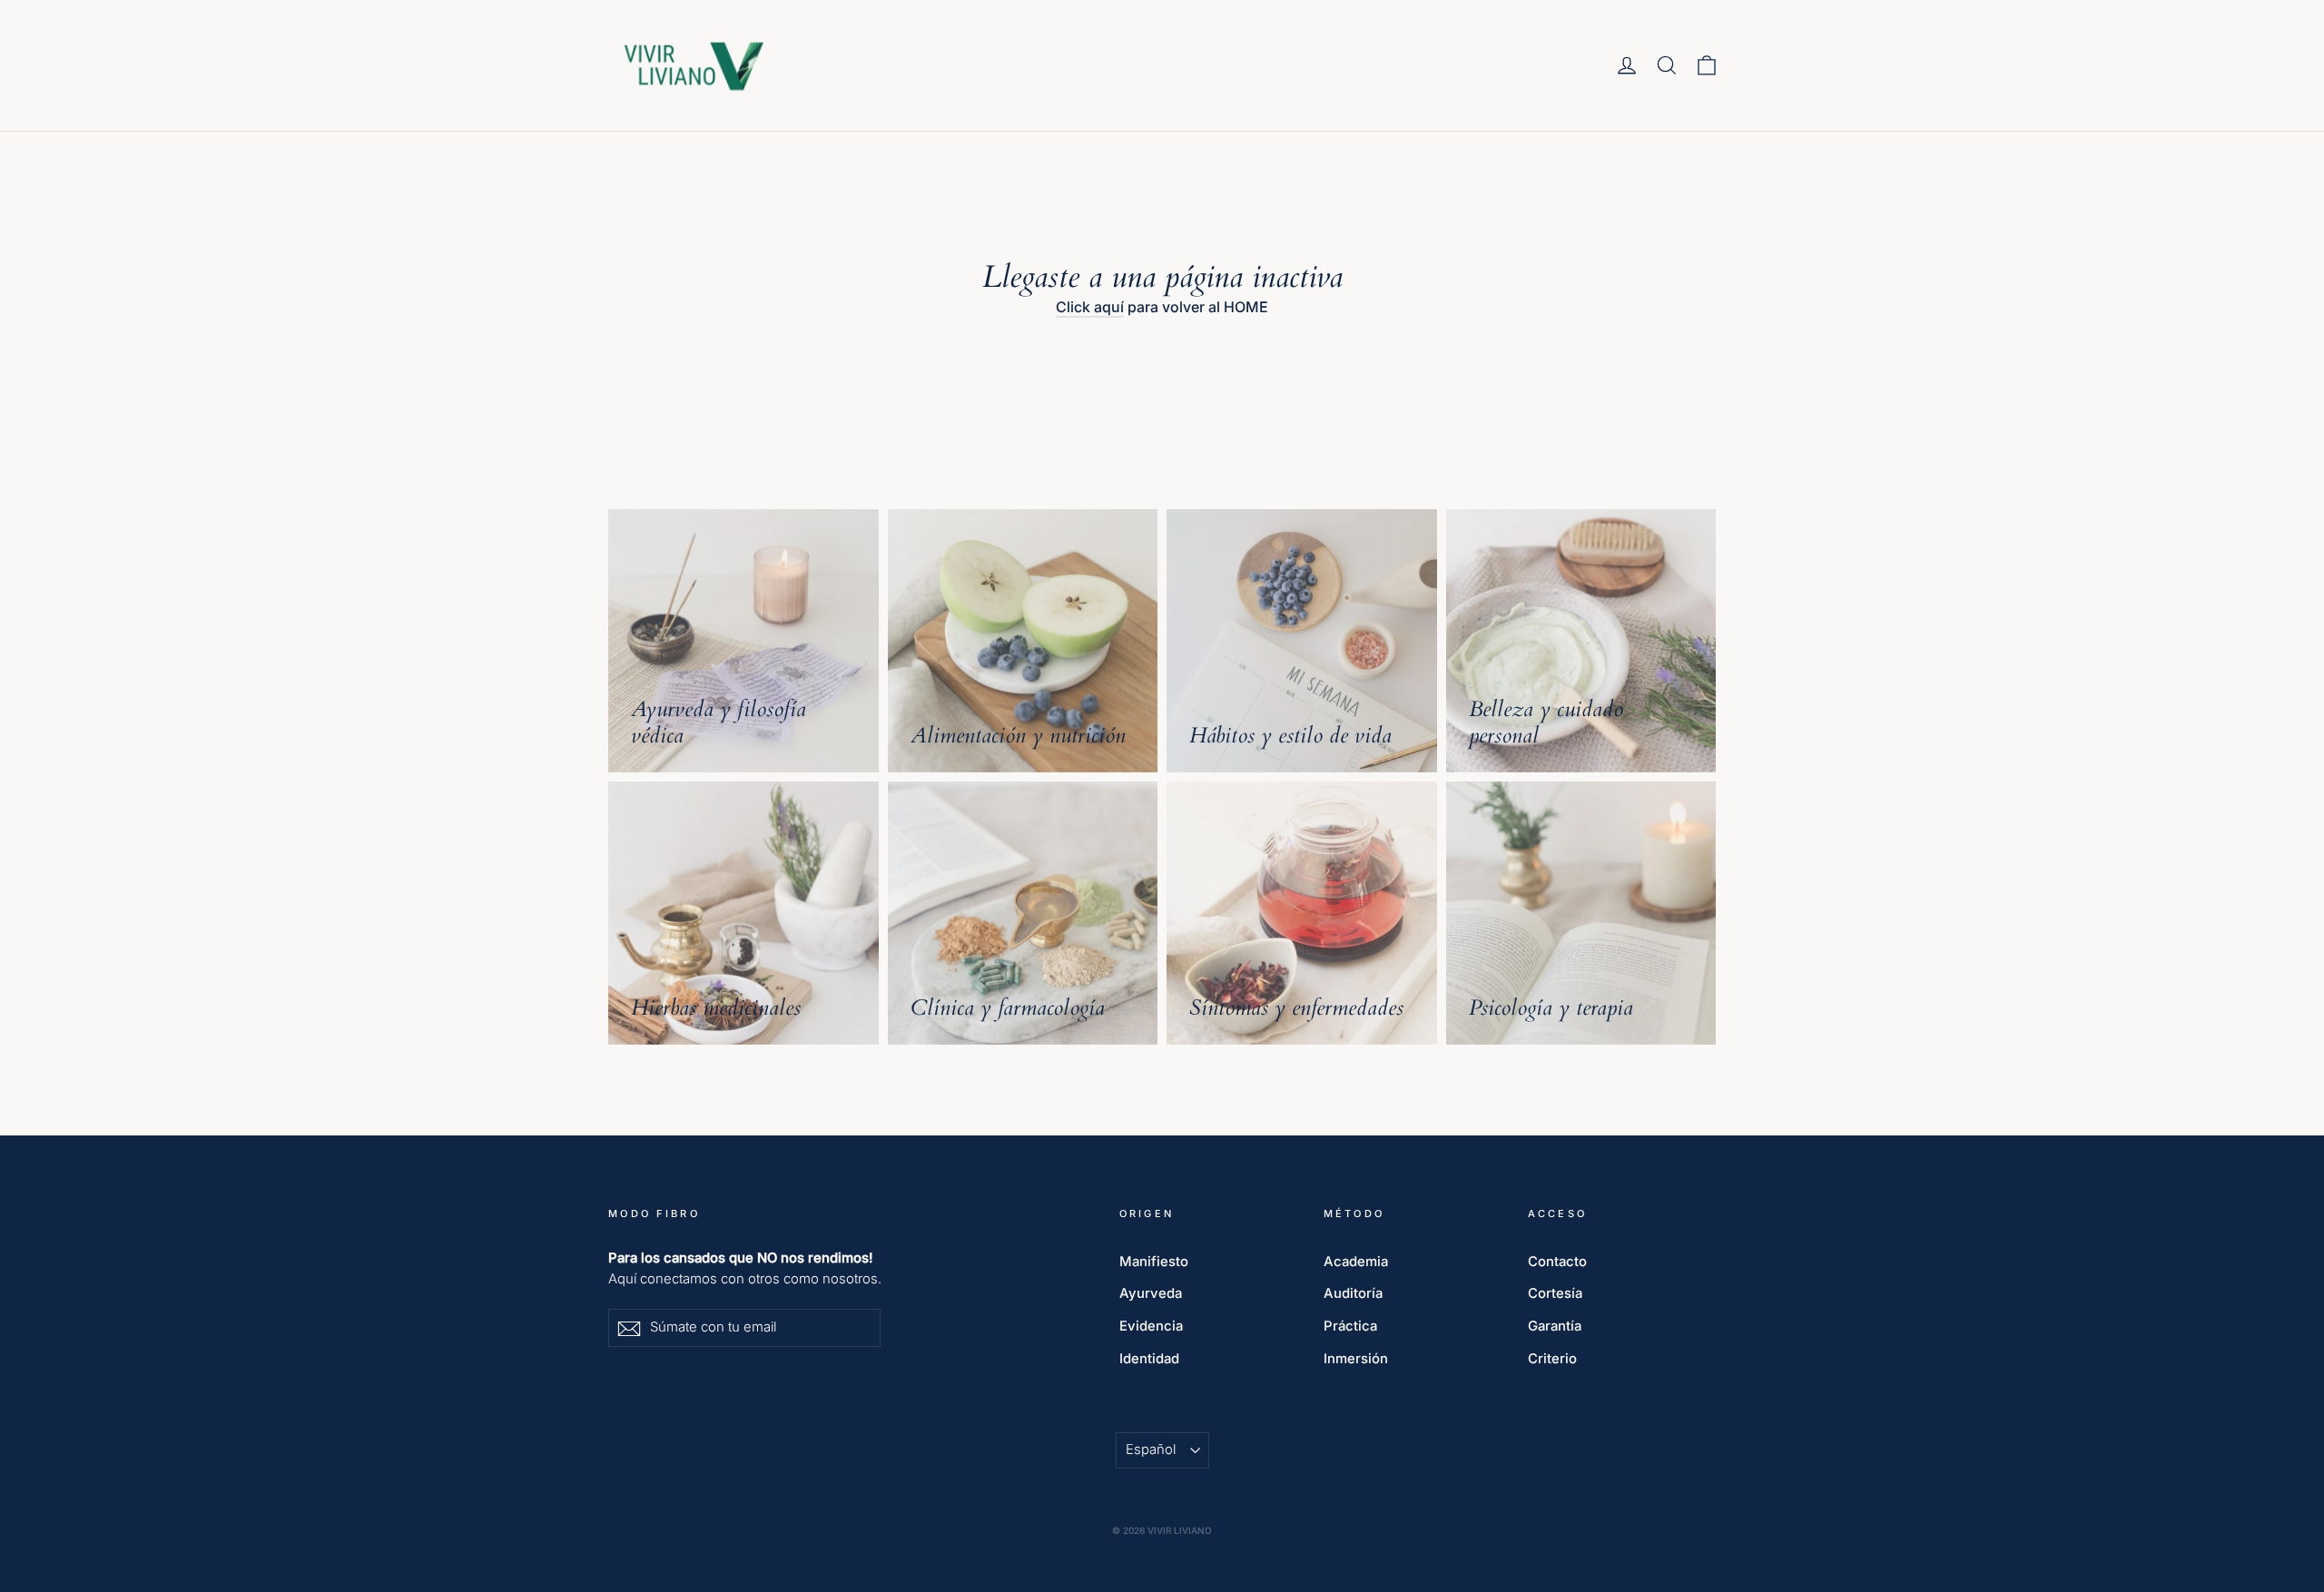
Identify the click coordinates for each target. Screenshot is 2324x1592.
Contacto (1557, 1262)
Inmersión (1356, 1359)
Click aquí (1090, 307)
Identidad (1149, 1359)
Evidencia (1151, 1326)
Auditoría (1353, 1293)
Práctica (1350, 1326)
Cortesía (1555, 1293)
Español (1151, 1450)
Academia (1356, 1262)
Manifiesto (1154, 1262)
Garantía (1555, 1326)
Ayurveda (1151, 1293)
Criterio (1552, 1359)
